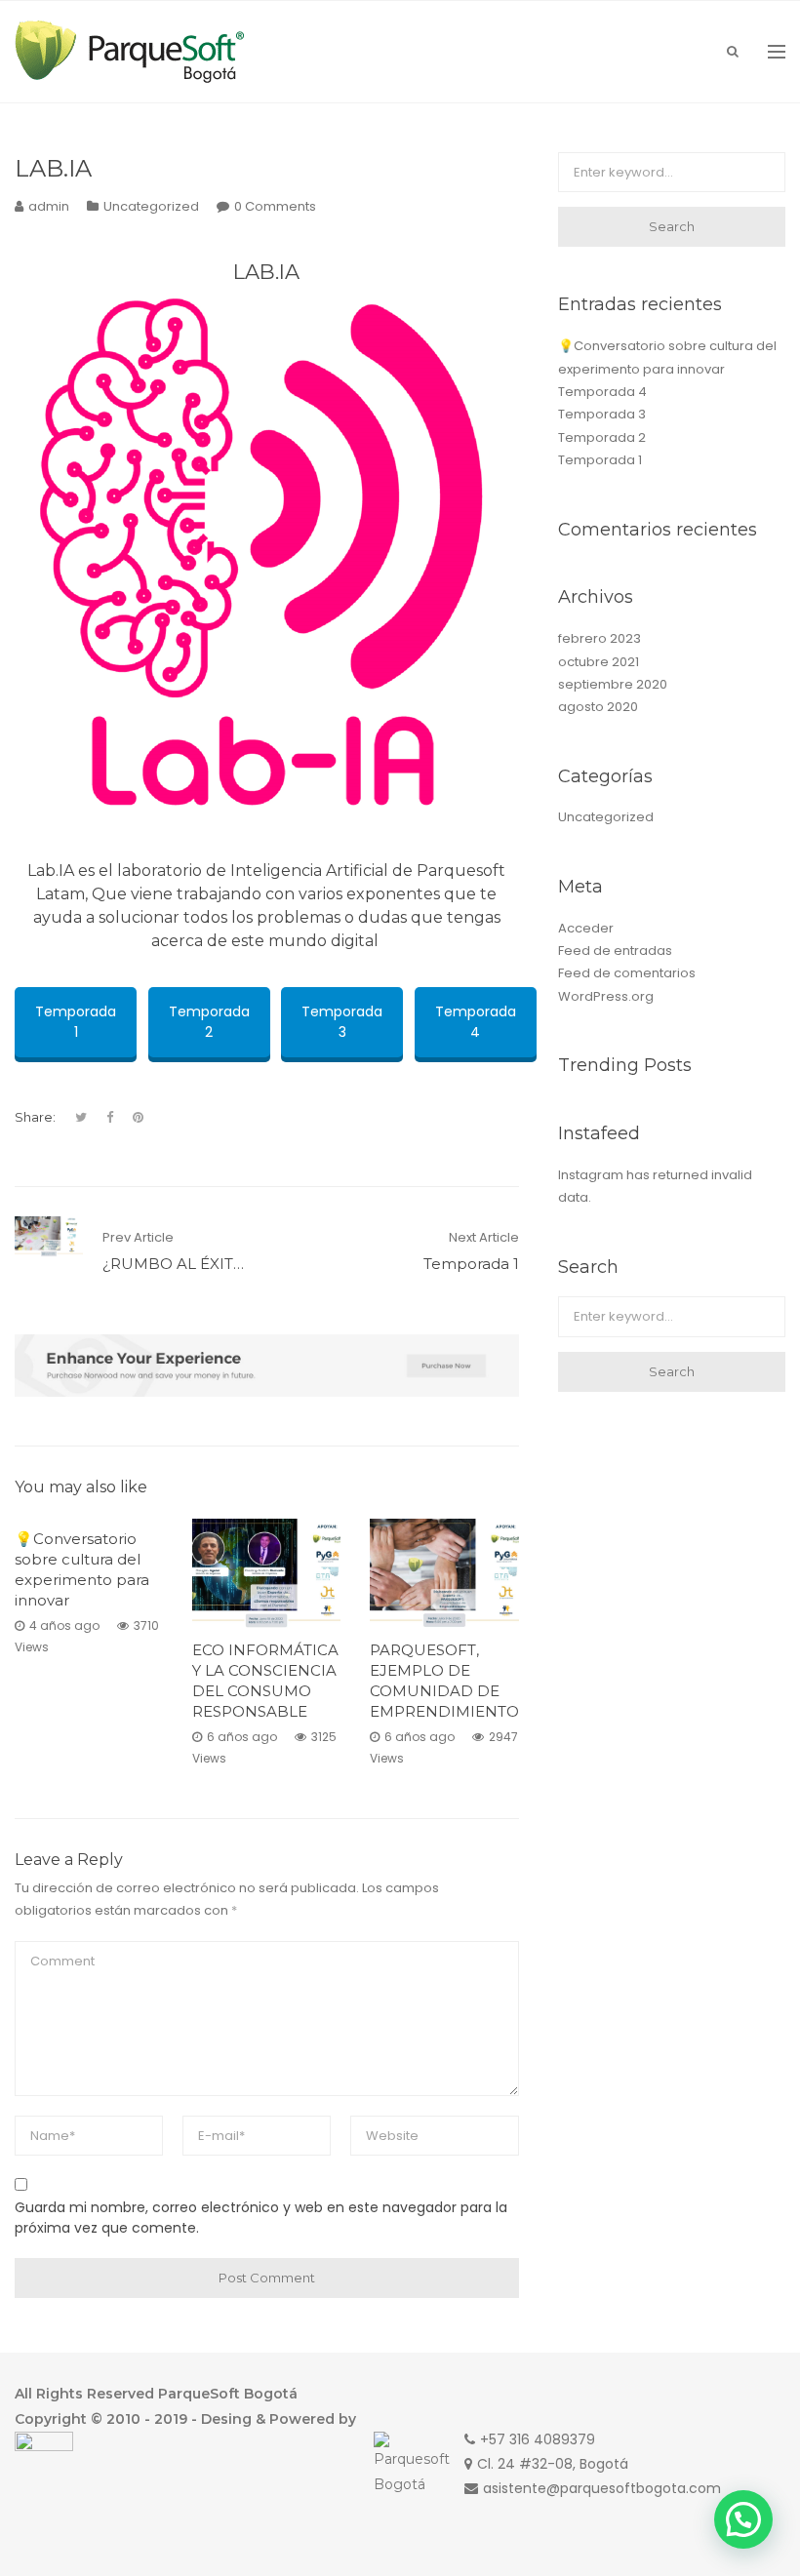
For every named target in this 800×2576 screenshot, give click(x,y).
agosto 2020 (598, 707)
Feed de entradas (615, 951)
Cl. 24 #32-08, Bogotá (553, 2464)
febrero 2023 (600, 638)
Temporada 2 (209, 1022)
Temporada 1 (76, 1022)
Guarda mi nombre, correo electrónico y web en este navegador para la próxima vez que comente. (261, 2218)
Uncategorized (151, 206)
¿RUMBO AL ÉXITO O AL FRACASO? (237, 1264)
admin (49, 206)
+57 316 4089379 (538, 2439)
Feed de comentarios (627, 973)
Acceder (586, 928)
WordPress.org (606, 996)
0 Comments (275, 206)
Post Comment (267, 2278)
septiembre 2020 (613, 684)
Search (672, 226)
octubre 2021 (599, 662)
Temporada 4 (476, 1022)
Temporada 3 (342, 1022)
